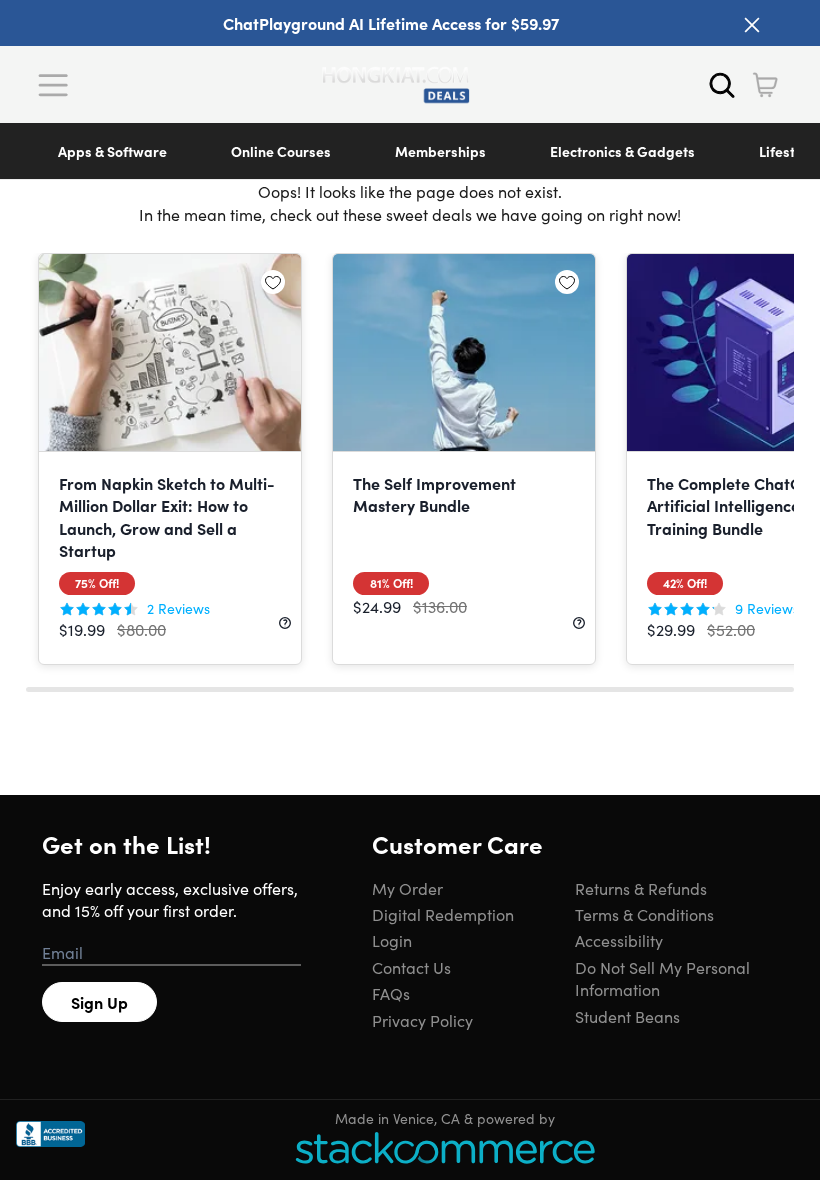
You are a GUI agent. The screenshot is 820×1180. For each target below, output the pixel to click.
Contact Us (411, 967)
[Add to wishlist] (273, 282)
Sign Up (99, 1002)
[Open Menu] (58, 85)
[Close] (752, 25)
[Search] (722, 85)
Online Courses (281, 151)
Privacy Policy (422, 1020)
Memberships (440, 151)
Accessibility (619, 940)
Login (392, 940)
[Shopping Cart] (765, 85)
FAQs (391, 993)
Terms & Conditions (644, 914)
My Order (407, 888)
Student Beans (627, 1016)
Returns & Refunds (641, 888)
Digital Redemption (443, 914)
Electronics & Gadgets (622, 151)
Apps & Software (112, 151)
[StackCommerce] (445, 1147)
